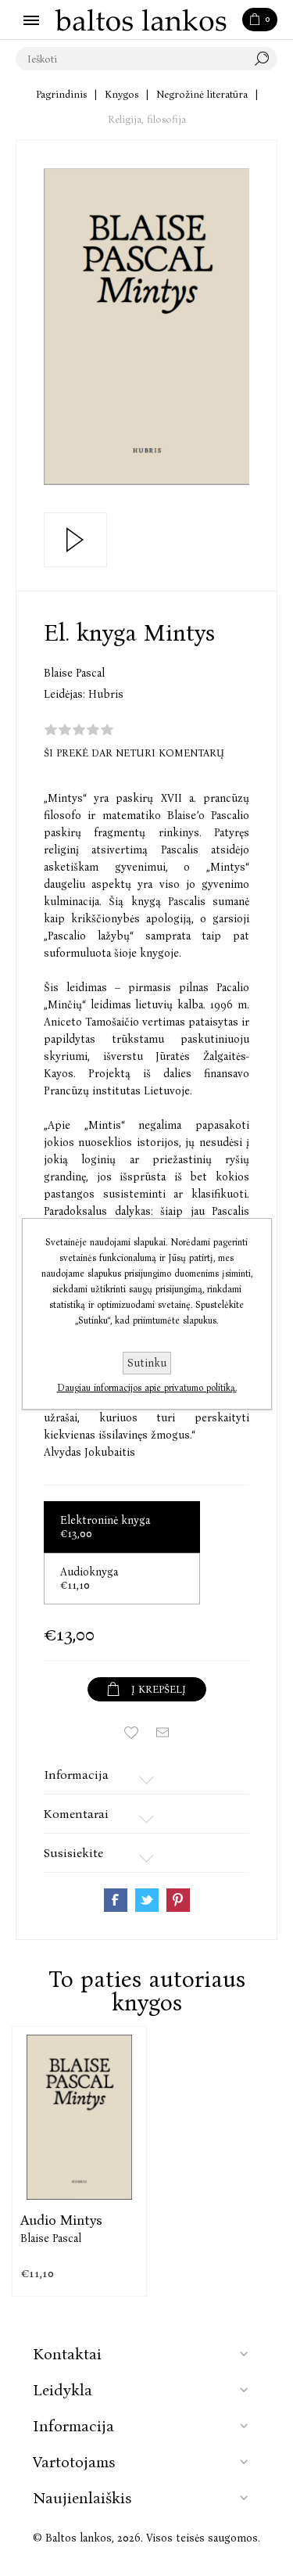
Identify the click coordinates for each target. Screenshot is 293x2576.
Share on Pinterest (178, 1900)
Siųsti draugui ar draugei (163, 1733)
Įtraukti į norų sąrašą (131, 1733)
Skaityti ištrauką (75, 540)
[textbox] (131, 59)
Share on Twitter (147, 1900)
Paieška (266, 59)
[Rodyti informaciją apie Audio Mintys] (79, 2117)
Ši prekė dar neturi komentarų (134, 753)
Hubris (106, 694)
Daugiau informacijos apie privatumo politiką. (147, 1388)
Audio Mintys (61, 2220)
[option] (79, 2161)
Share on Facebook (116, 1900)
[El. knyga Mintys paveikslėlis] (146, 327)
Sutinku (147, 1363)
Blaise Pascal (74, 673)
